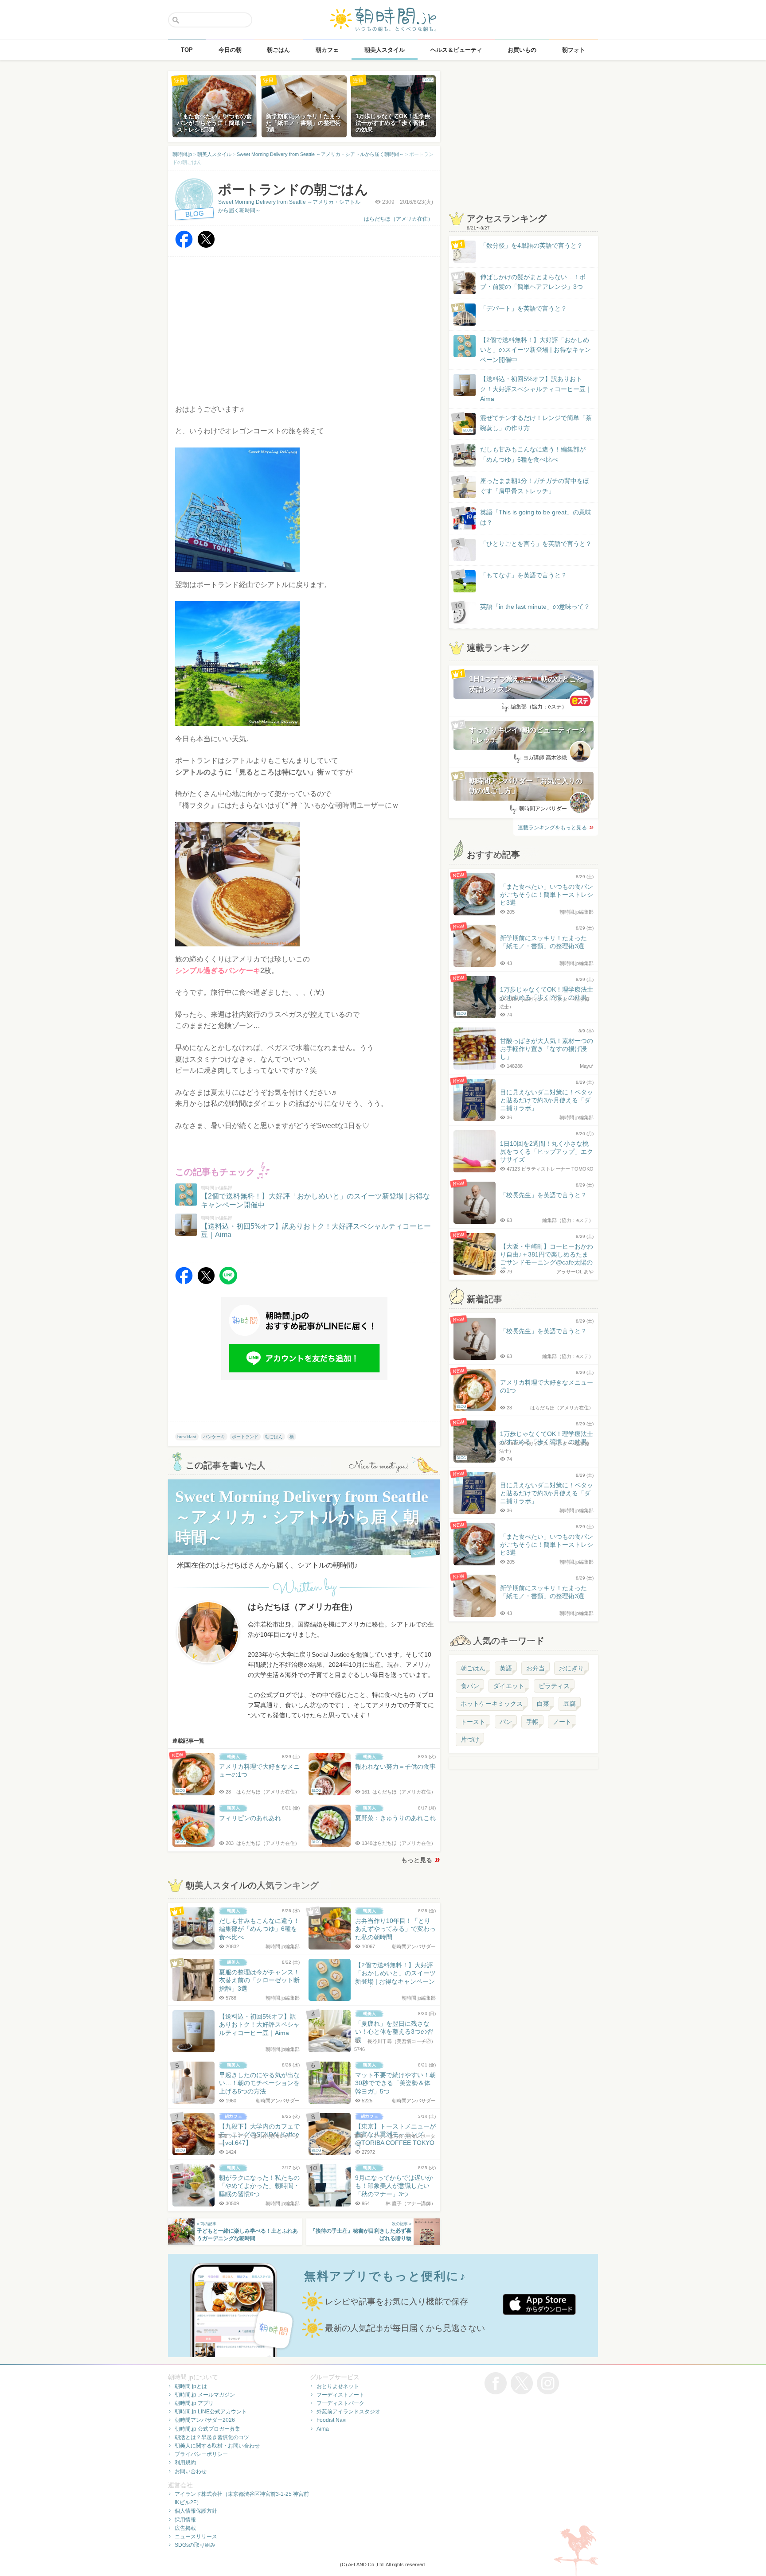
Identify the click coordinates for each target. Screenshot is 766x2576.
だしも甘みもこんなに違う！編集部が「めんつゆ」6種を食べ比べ (533, 454)
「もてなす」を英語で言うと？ (524, 575)
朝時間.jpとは (191, 2386)
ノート (562, 1722)
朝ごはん (274, 1437)
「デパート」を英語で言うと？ (524, 308)
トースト (473, 1722)
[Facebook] (184, 246)
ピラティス (554, 1686)
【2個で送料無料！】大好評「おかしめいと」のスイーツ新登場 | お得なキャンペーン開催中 (535, 350)
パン (506, 1722)
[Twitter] (206, 246)
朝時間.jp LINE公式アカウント (211, 2412)
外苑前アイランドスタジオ (348, 2412)
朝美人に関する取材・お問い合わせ (217, 2446)
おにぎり (571, 1668)
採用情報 (185, 2520)
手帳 (532, 1722)
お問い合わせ (191, 2471)
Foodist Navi (332, 2420)
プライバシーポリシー (201, 2454)
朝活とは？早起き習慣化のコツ (212, 2437)
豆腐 (570, 1704)
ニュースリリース (196, 2537)
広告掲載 (185, 2528)
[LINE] (228, 1282)
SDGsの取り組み (195, 2545)
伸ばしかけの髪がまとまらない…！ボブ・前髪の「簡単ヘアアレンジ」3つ (533, 282)
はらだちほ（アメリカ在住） (399, 219)
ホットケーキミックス (492, 1704)
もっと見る (417, 1860)
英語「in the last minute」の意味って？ (535, 607)
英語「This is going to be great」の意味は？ (536, 517)
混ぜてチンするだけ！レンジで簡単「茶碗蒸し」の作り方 (528, 423)
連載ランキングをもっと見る (552, 828)
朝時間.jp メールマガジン (205, 2395)
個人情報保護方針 (196, 2511)
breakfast (187, 1437)
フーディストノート (340, 2395)
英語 (506, 1668)
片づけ (470, 1739)
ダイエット (509, 1686)
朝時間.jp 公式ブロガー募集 (207, 2429)
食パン (470, 1686)
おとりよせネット (338, 2386)
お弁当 (535, 1668)
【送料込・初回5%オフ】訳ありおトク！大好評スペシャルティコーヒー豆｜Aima (536, 389)
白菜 (543, 1704)
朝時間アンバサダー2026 (205, 2420)
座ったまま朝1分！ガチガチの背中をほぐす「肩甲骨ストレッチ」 (535, 486)
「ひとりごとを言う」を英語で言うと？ (536, 544)
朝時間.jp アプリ (194, 2403)
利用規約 (185, 2463)
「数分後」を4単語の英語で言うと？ (532, 245)
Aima (323, 2429)
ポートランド (245, 1437)
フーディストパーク (340, 2403)
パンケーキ (214, 1437)
